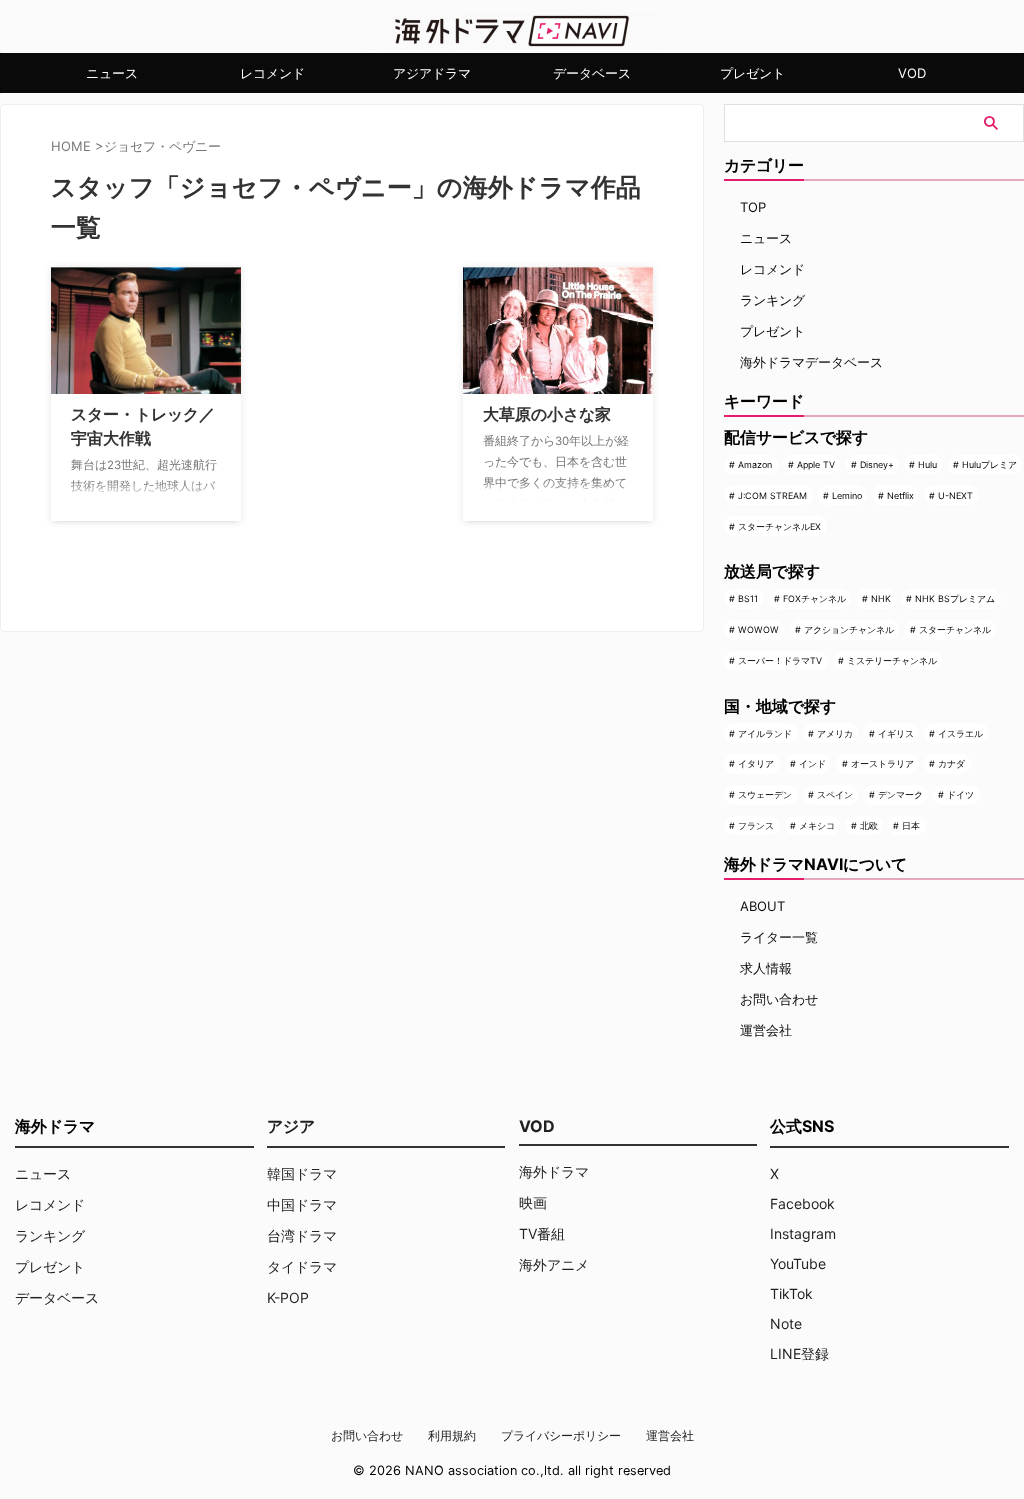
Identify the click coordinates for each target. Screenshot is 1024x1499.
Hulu (927, 464)
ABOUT (762, 906)
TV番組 (542, 1233)
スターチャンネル (955, 629)
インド (812, 763)
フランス (756, 825)
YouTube (798, 1263)
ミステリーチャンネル (892, 660)
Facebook (802, 1203)
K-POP (288, 1297)
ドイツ (960, 794)
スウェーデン (765, 794)
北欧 (869, 825)
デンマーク (900, 794)
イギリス (896, 733)
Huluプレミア (989, 464)
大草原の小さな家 (547, 414)
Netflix (900, 495)
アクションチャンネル (849, 629)
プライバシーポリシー (561, 1435)
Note (786, 1323)
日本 (911, 825)
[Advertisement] (357, 392)
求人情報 (766, 968)
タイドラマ (302, 1266)
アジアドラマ (432, 73)
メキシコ (817, 825)
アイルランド (765, 733)
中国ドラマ (302, 1204)
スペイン (835, 794)
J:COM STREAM (772, 495)
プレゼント (752, 73)
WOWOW (758, 629)
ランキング (772, 300)
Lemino (847, 495)
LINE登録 (799, 1353)
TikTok (791, 1293)
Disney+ (877, 464)
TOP (753, 207)
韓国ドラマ (302, 1173)
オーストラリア (882, 763)
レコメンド (272, 73)
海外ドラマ (554, 1171)
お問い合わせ (779, 999)
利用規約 (452, 1435)
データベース (592, 73)
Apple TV (816, 464)
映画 (533, 1202)
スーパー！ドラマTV (780, 660)
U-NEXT (955, 495)
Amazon (755, 464)
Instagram (803, 1233)
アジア (291, 1126)
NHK (881, 598)
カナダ (951, 763)
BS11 (748, 598)
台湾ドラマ (302, 1235)
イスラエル (960, 733)
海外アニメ (554, 1264)
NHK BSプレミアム (955, 598)
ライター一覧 (779, 937)
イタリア (756, 763)
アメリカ (835, 733)
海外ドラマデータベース (811, 362)
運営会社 (766, 1030)
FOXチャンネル (814, 598)
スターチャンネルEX (779, 526)
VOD (912, 73)
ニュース (112, 73)
